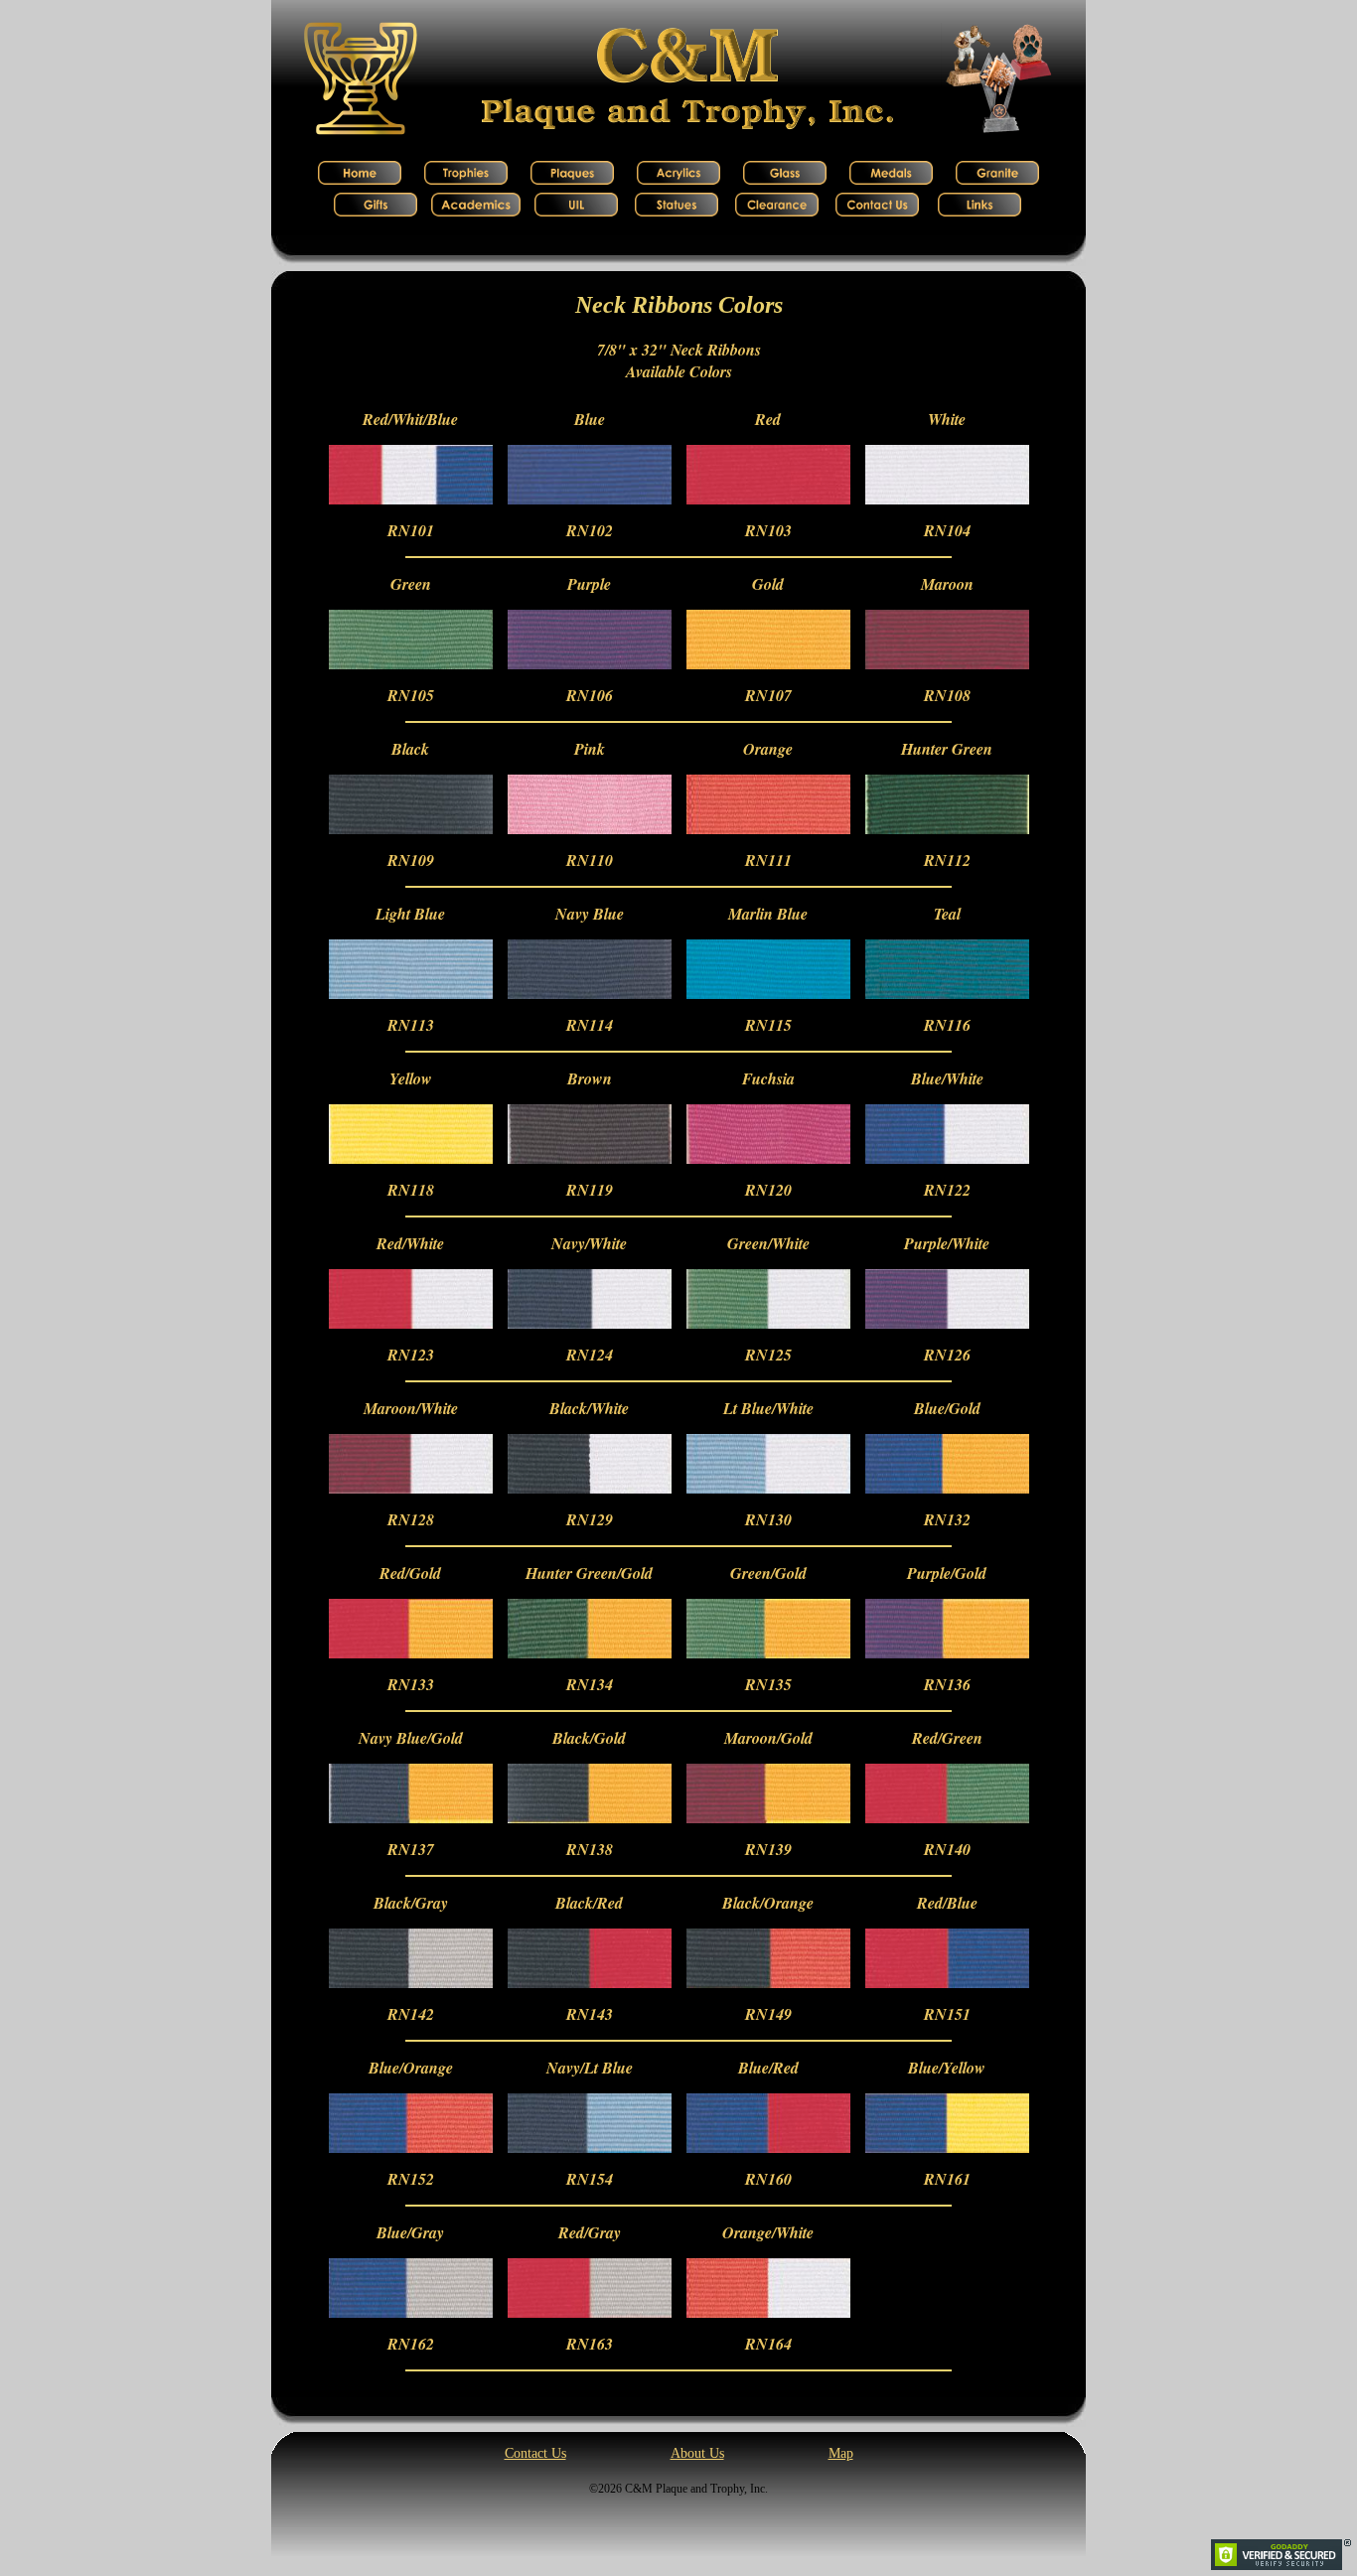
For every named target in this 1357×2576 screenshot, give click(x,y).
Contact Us (535, 2453)
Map (841, 2453)
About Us (697, 2453)
